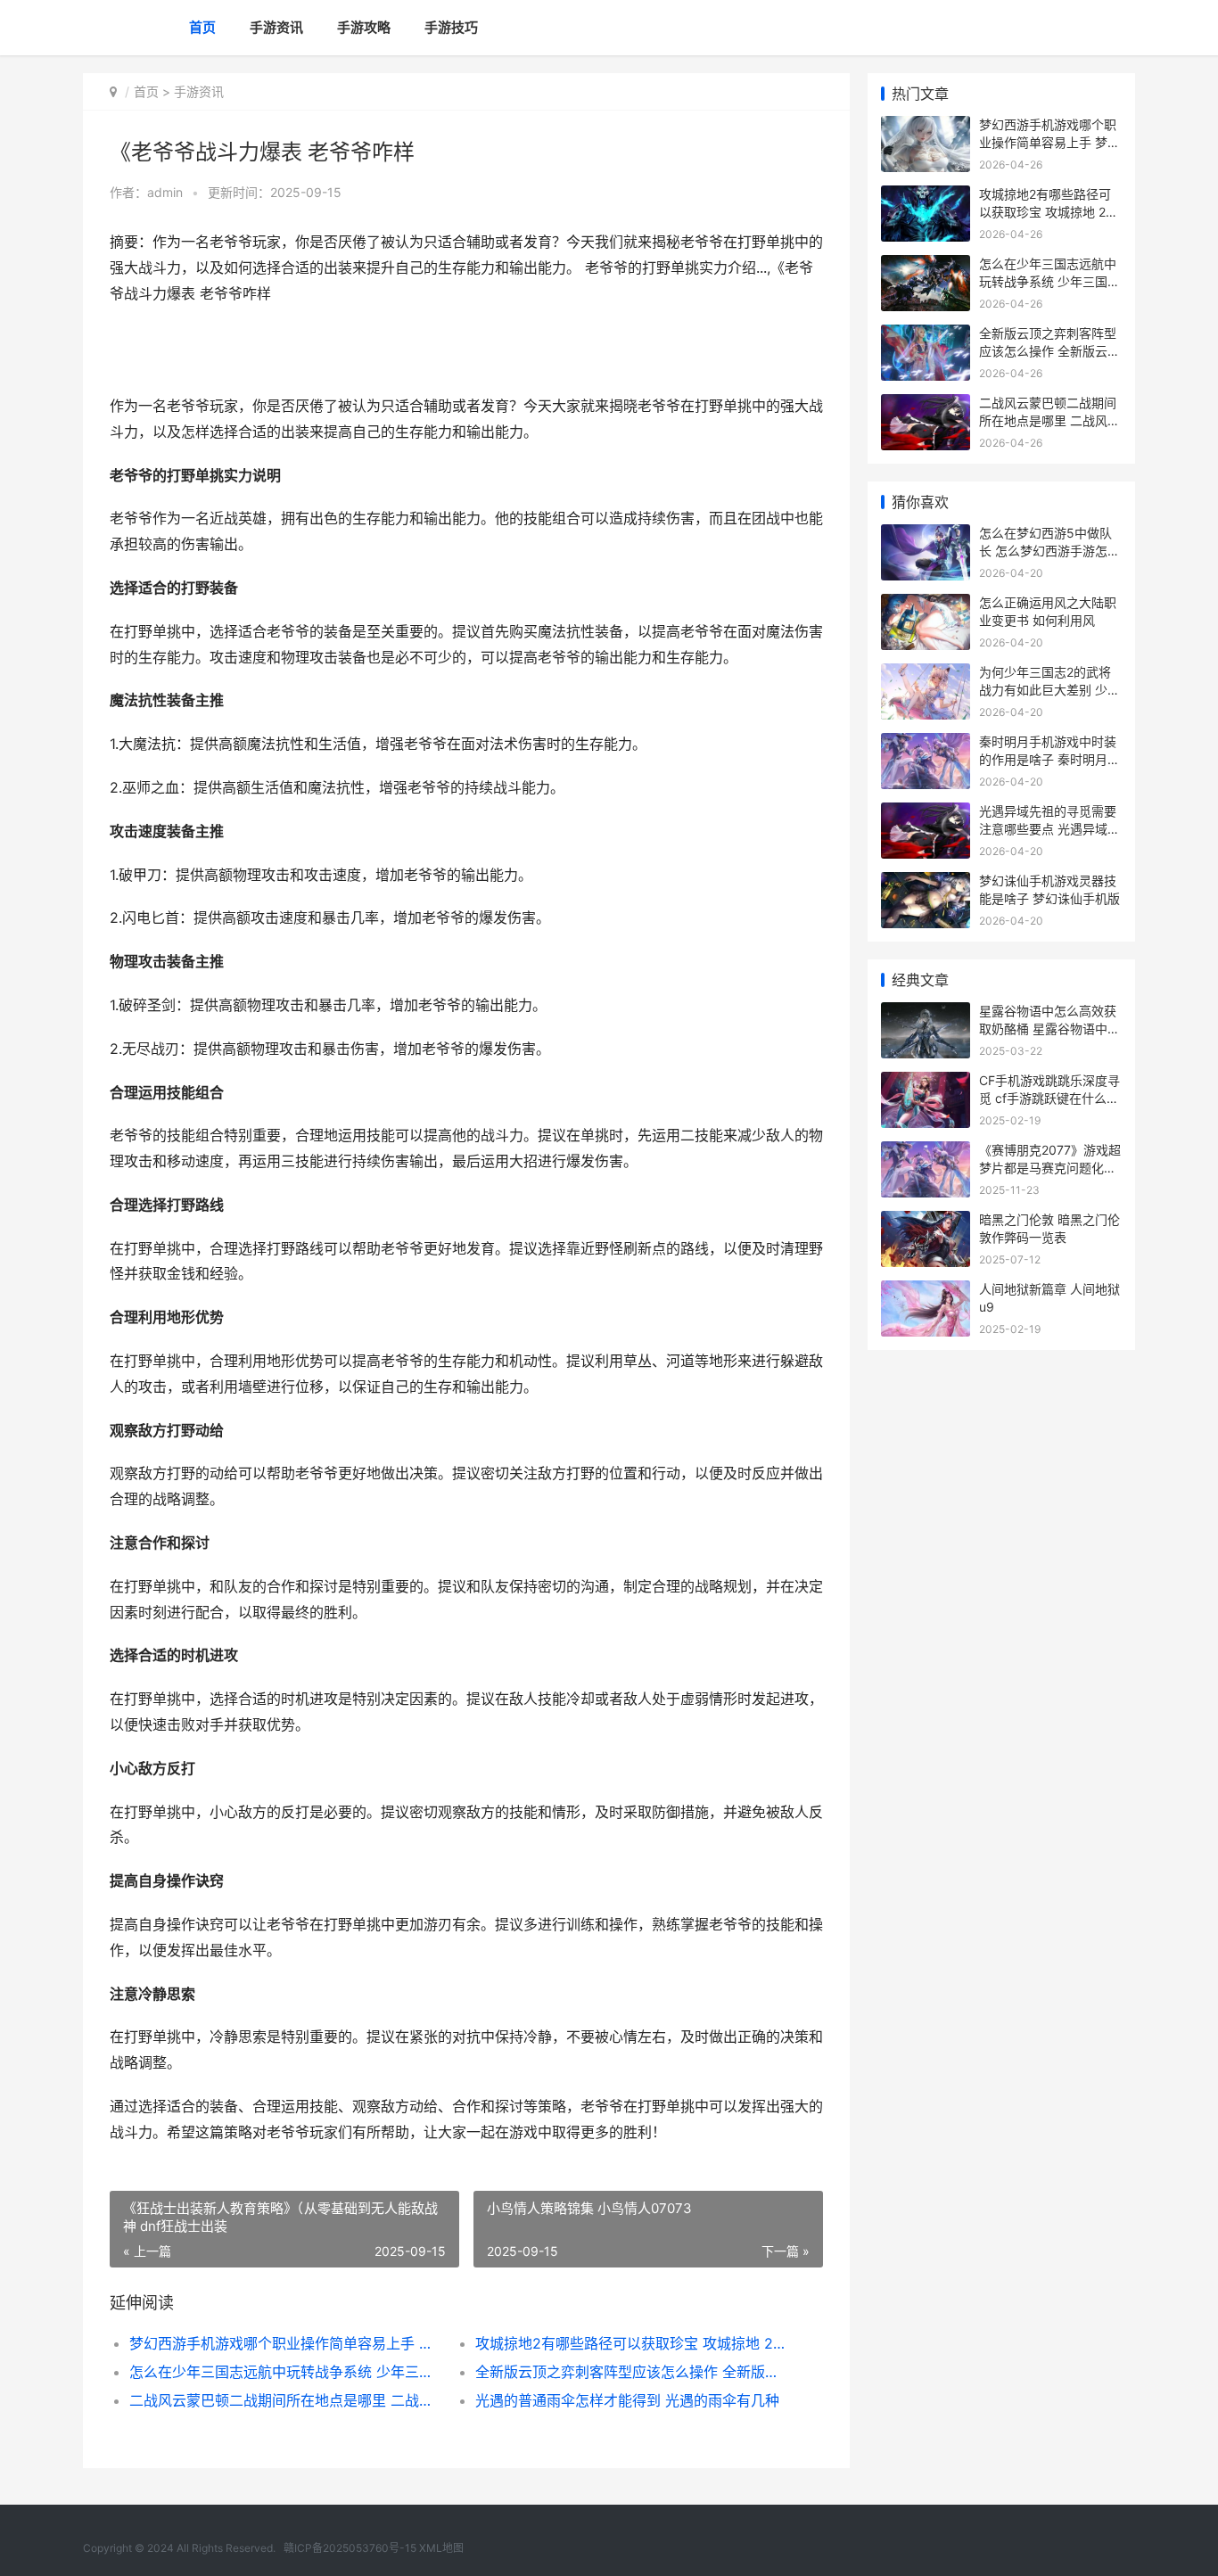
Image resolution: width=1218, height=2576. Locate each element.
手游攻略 (364, 27)
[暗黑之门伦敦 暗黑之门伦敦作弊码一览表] (926, 1222)
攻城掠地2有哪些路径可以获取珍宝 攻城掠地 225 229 (631, 2343)
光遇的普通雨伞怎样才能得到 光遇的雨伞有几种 (627, 2400)
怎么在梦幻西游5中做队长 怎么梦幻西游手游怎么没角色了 (1049, 550)
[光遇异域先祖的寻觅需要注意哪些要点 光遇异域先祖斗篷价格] (926, 814)
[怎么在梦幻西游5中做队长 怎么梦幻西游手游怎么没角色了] (926, 535)
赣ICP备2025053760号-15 (350, 2548)
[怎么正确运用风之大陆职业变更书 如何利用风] (926, 605)
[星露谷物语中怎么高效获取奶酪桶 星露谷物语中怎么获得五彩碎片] (926, 1013)
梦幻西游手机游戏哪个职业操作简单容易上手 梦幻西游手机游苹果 (285, 2343)
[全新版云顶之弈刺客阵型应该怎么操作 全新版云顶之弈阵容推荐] (926, 336)
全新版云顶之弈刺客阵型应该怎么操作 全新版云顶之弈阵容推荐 (631, 2372)
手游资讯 (276, 27)
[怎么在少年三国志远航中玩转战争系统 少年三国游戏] (926, 266)
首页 (202, 27)
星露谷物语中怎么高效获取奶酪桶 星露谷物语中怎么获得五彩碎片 (1049, 1028)
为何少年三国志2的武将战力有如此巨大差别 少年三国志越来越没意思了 (1049, 689)
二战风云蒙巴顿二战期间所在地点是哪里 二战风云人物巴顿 (285, 2400)
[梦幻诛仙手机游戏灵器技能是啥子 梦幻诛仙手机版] (926, 883)
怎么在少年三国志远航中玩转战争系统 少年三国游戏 (285, 2372)
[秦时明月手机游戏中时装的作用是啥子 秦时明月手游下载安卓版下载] (926, 744)
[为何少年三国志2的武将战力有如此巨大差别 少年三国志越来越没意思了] (926, 675)
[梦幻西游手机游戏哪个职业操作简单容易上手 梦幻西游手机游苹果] (926, 127)
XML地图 (441, 2548)
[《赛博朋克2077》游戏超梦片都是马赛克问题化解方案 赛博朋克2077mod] (926, 1152)
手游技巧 (451, 27)
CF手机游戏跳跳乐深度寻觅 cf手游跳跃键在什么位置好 (1049, 1098)
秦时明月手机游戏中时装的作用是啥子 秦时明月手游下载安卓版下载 (1049, 759)
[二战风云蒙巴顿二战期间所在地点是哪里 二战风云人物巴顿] (926, 405)
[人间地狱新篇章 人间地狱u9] (926, 1292)
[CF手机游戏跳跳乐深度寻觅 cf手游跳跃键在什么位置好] (926, 1083)
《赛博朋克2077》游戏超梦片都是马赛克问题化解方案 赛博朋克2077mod (1050, 1167)
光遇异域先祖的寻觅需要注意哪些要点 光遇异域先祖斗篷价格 (1049, 828)
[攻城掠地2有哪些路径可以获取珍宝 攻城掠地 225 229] (926, 197)
